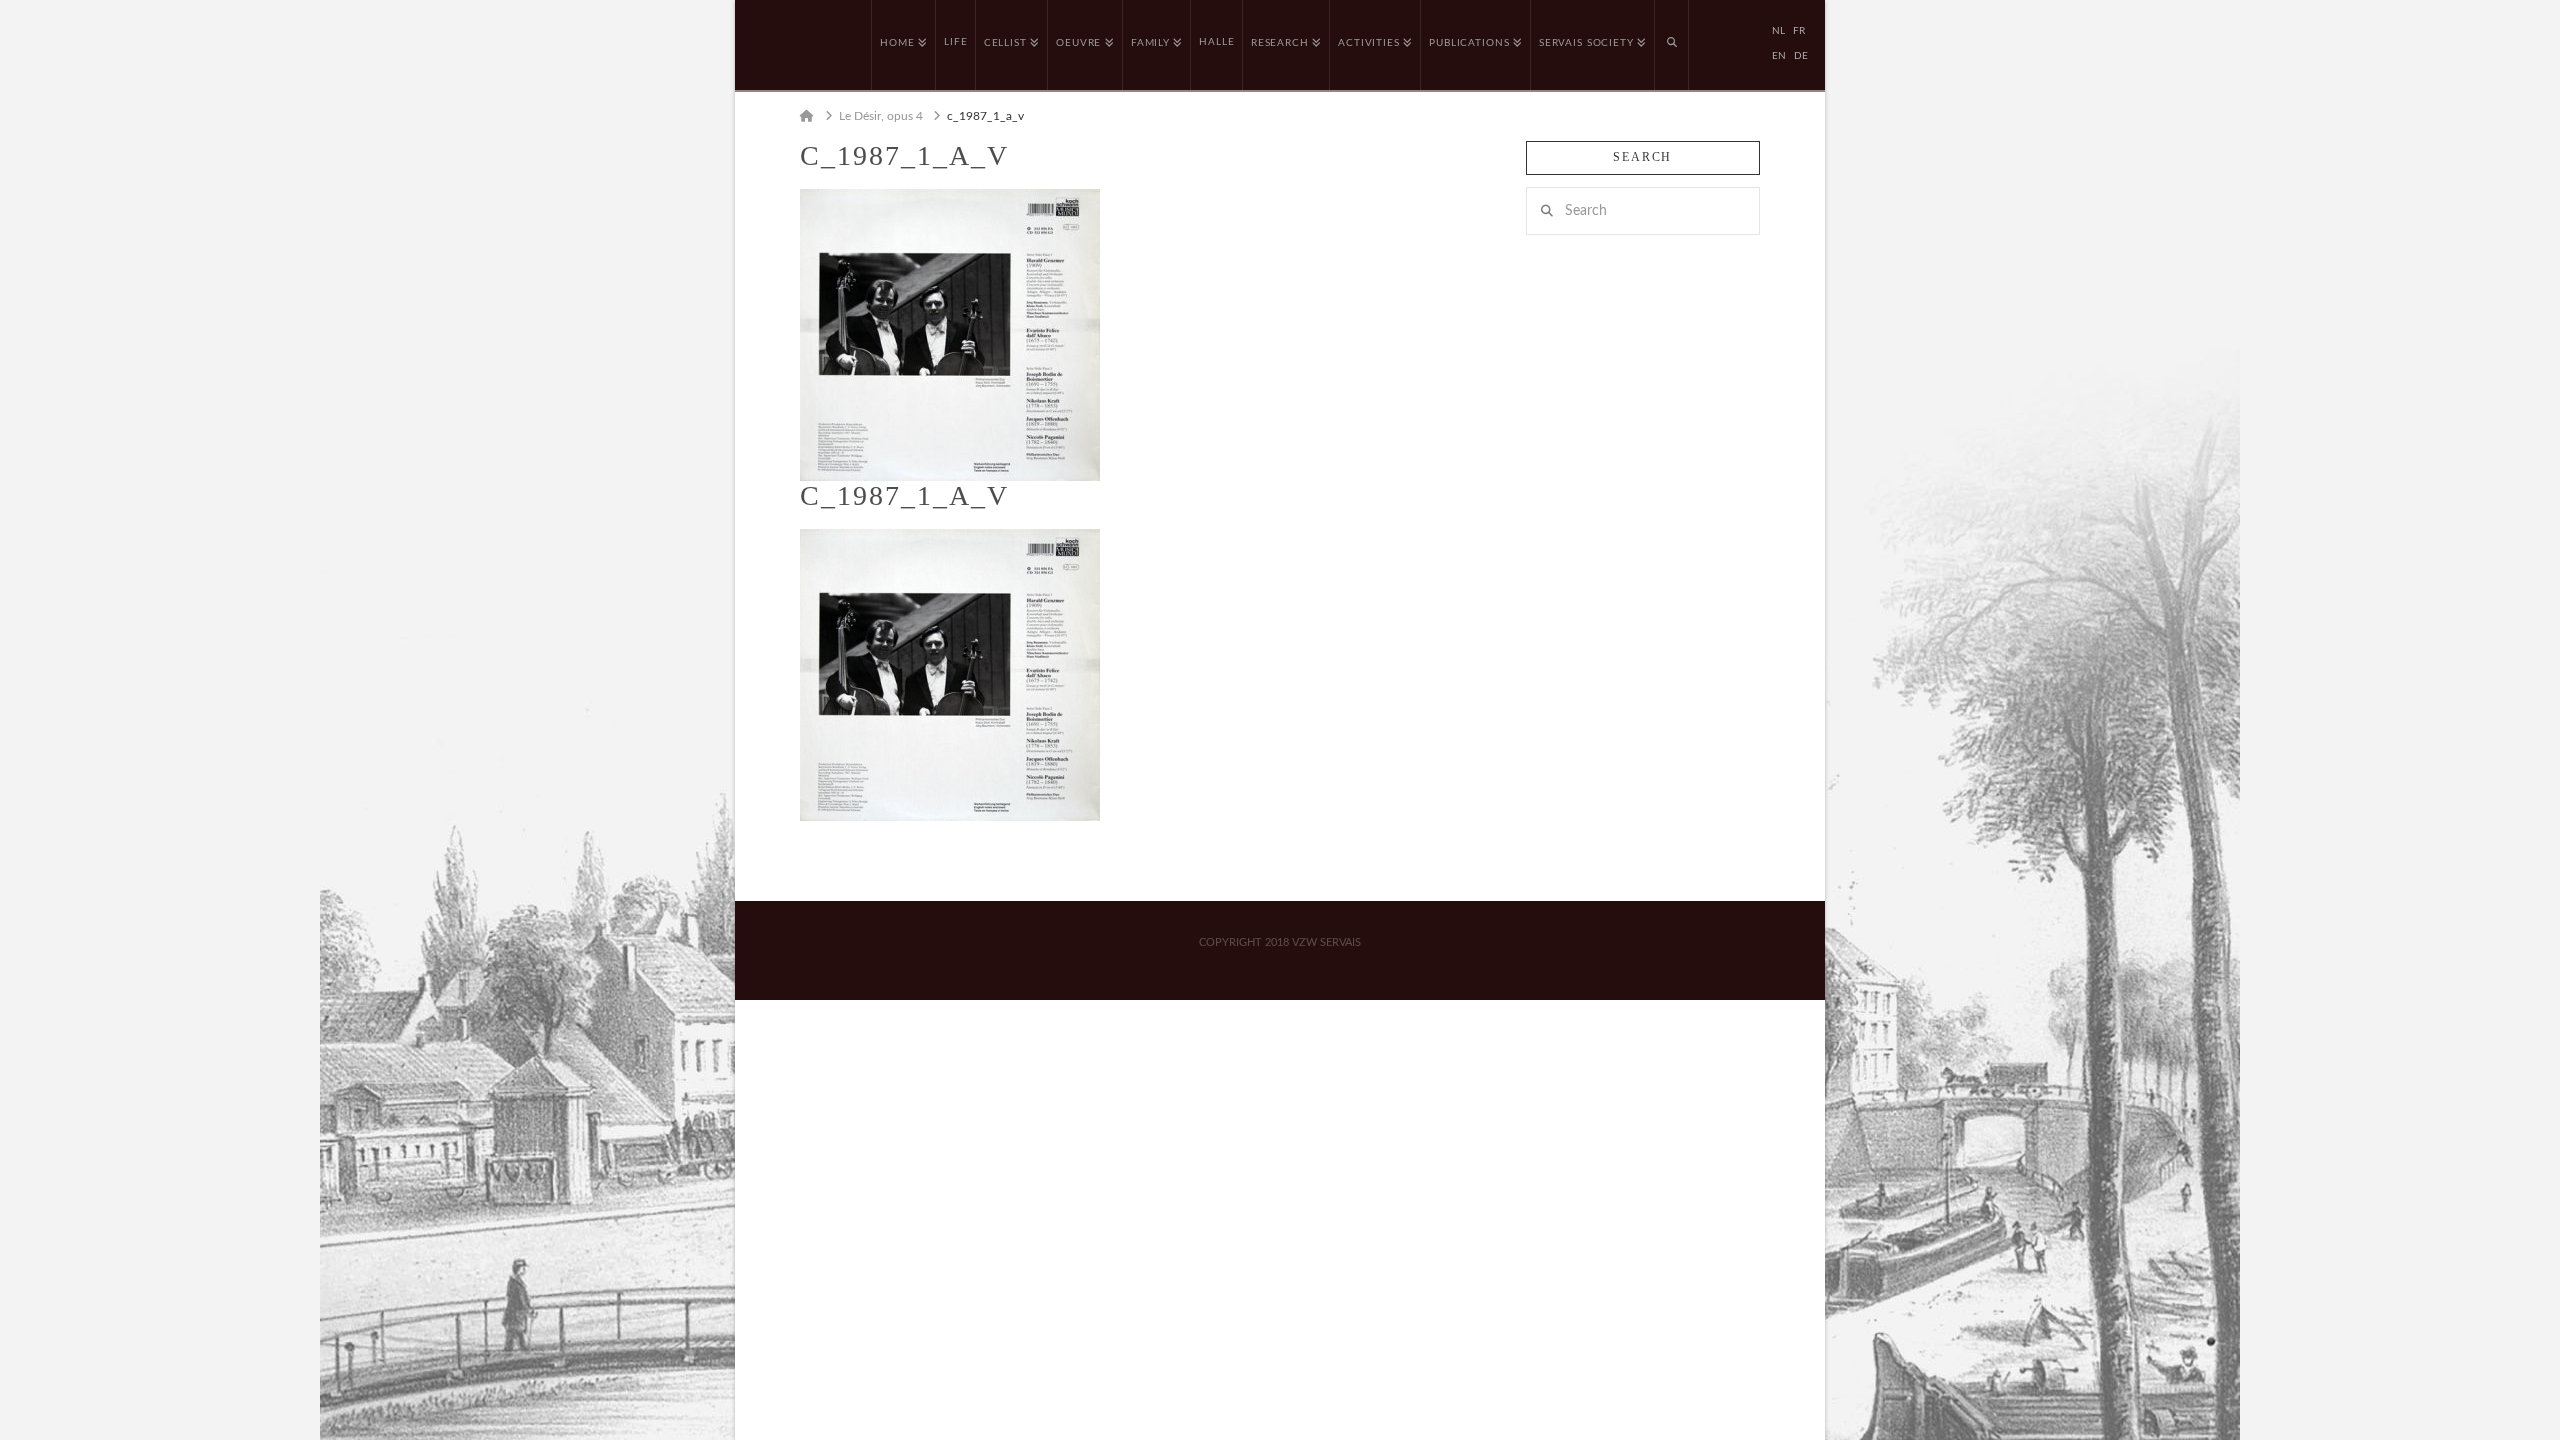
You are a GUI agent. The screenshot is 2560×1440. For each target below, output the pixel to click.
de (1801, 56)
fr (1799, 31)
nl (1778, 31)
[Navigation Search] (1672, 45)
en (1779, 56)
